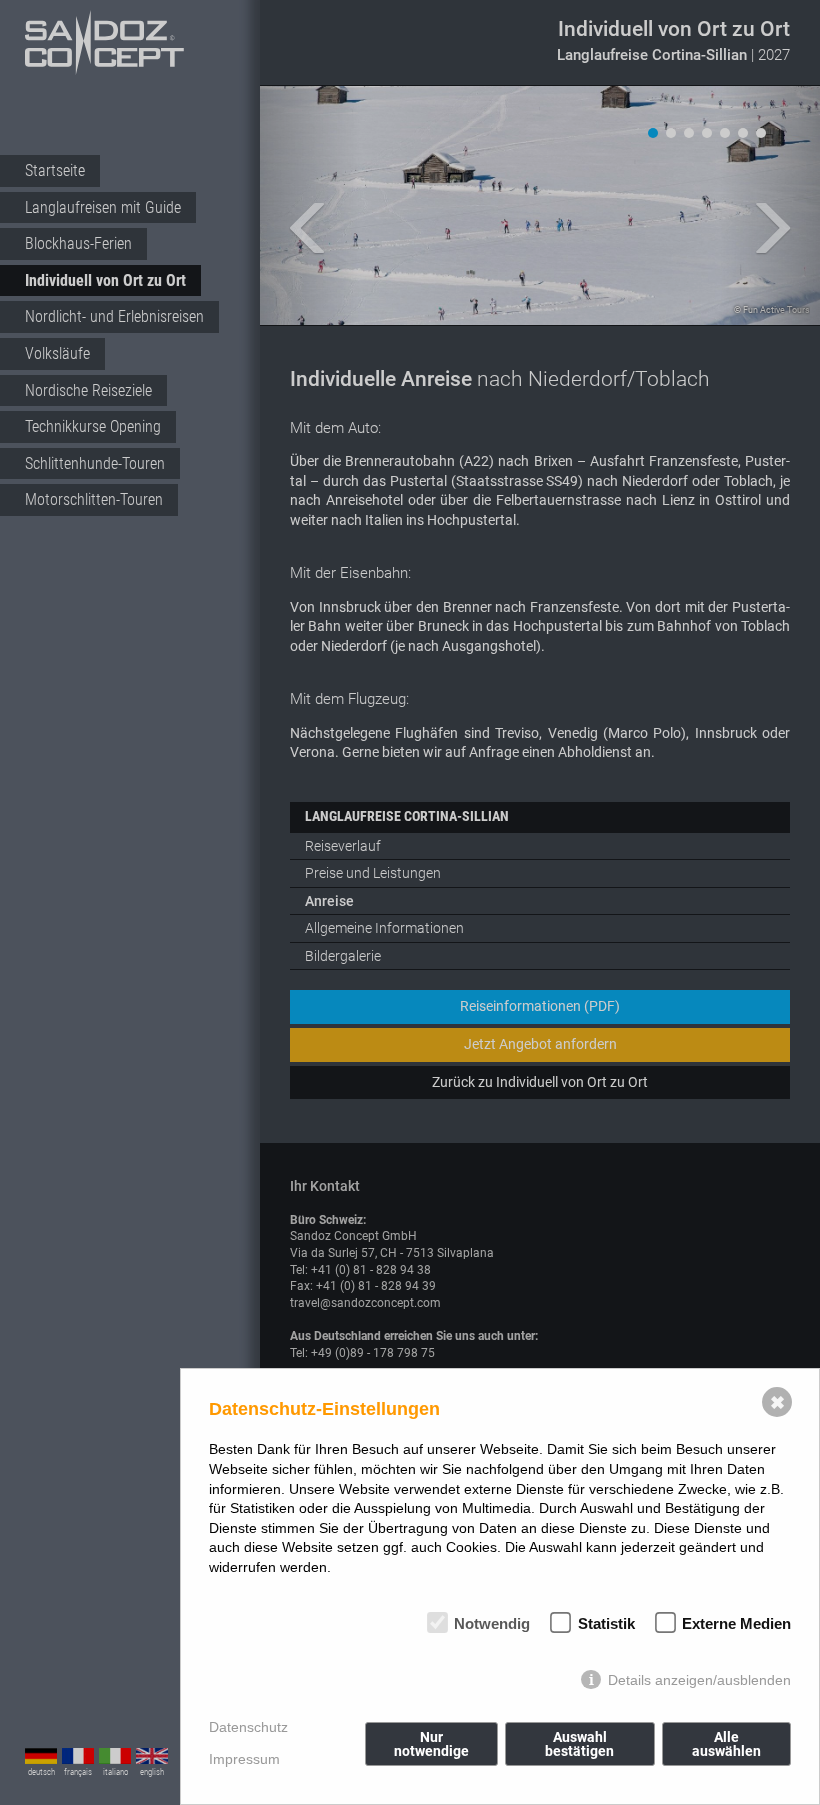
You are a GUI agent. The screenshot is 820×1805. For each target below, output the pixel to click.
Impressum (244, 1759)
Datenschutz (248, 1727)
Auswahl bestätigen (579, 1744)
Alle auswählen (726, 1744)
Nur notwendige (431, 1744)
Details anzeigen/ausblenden (699, 1680)
